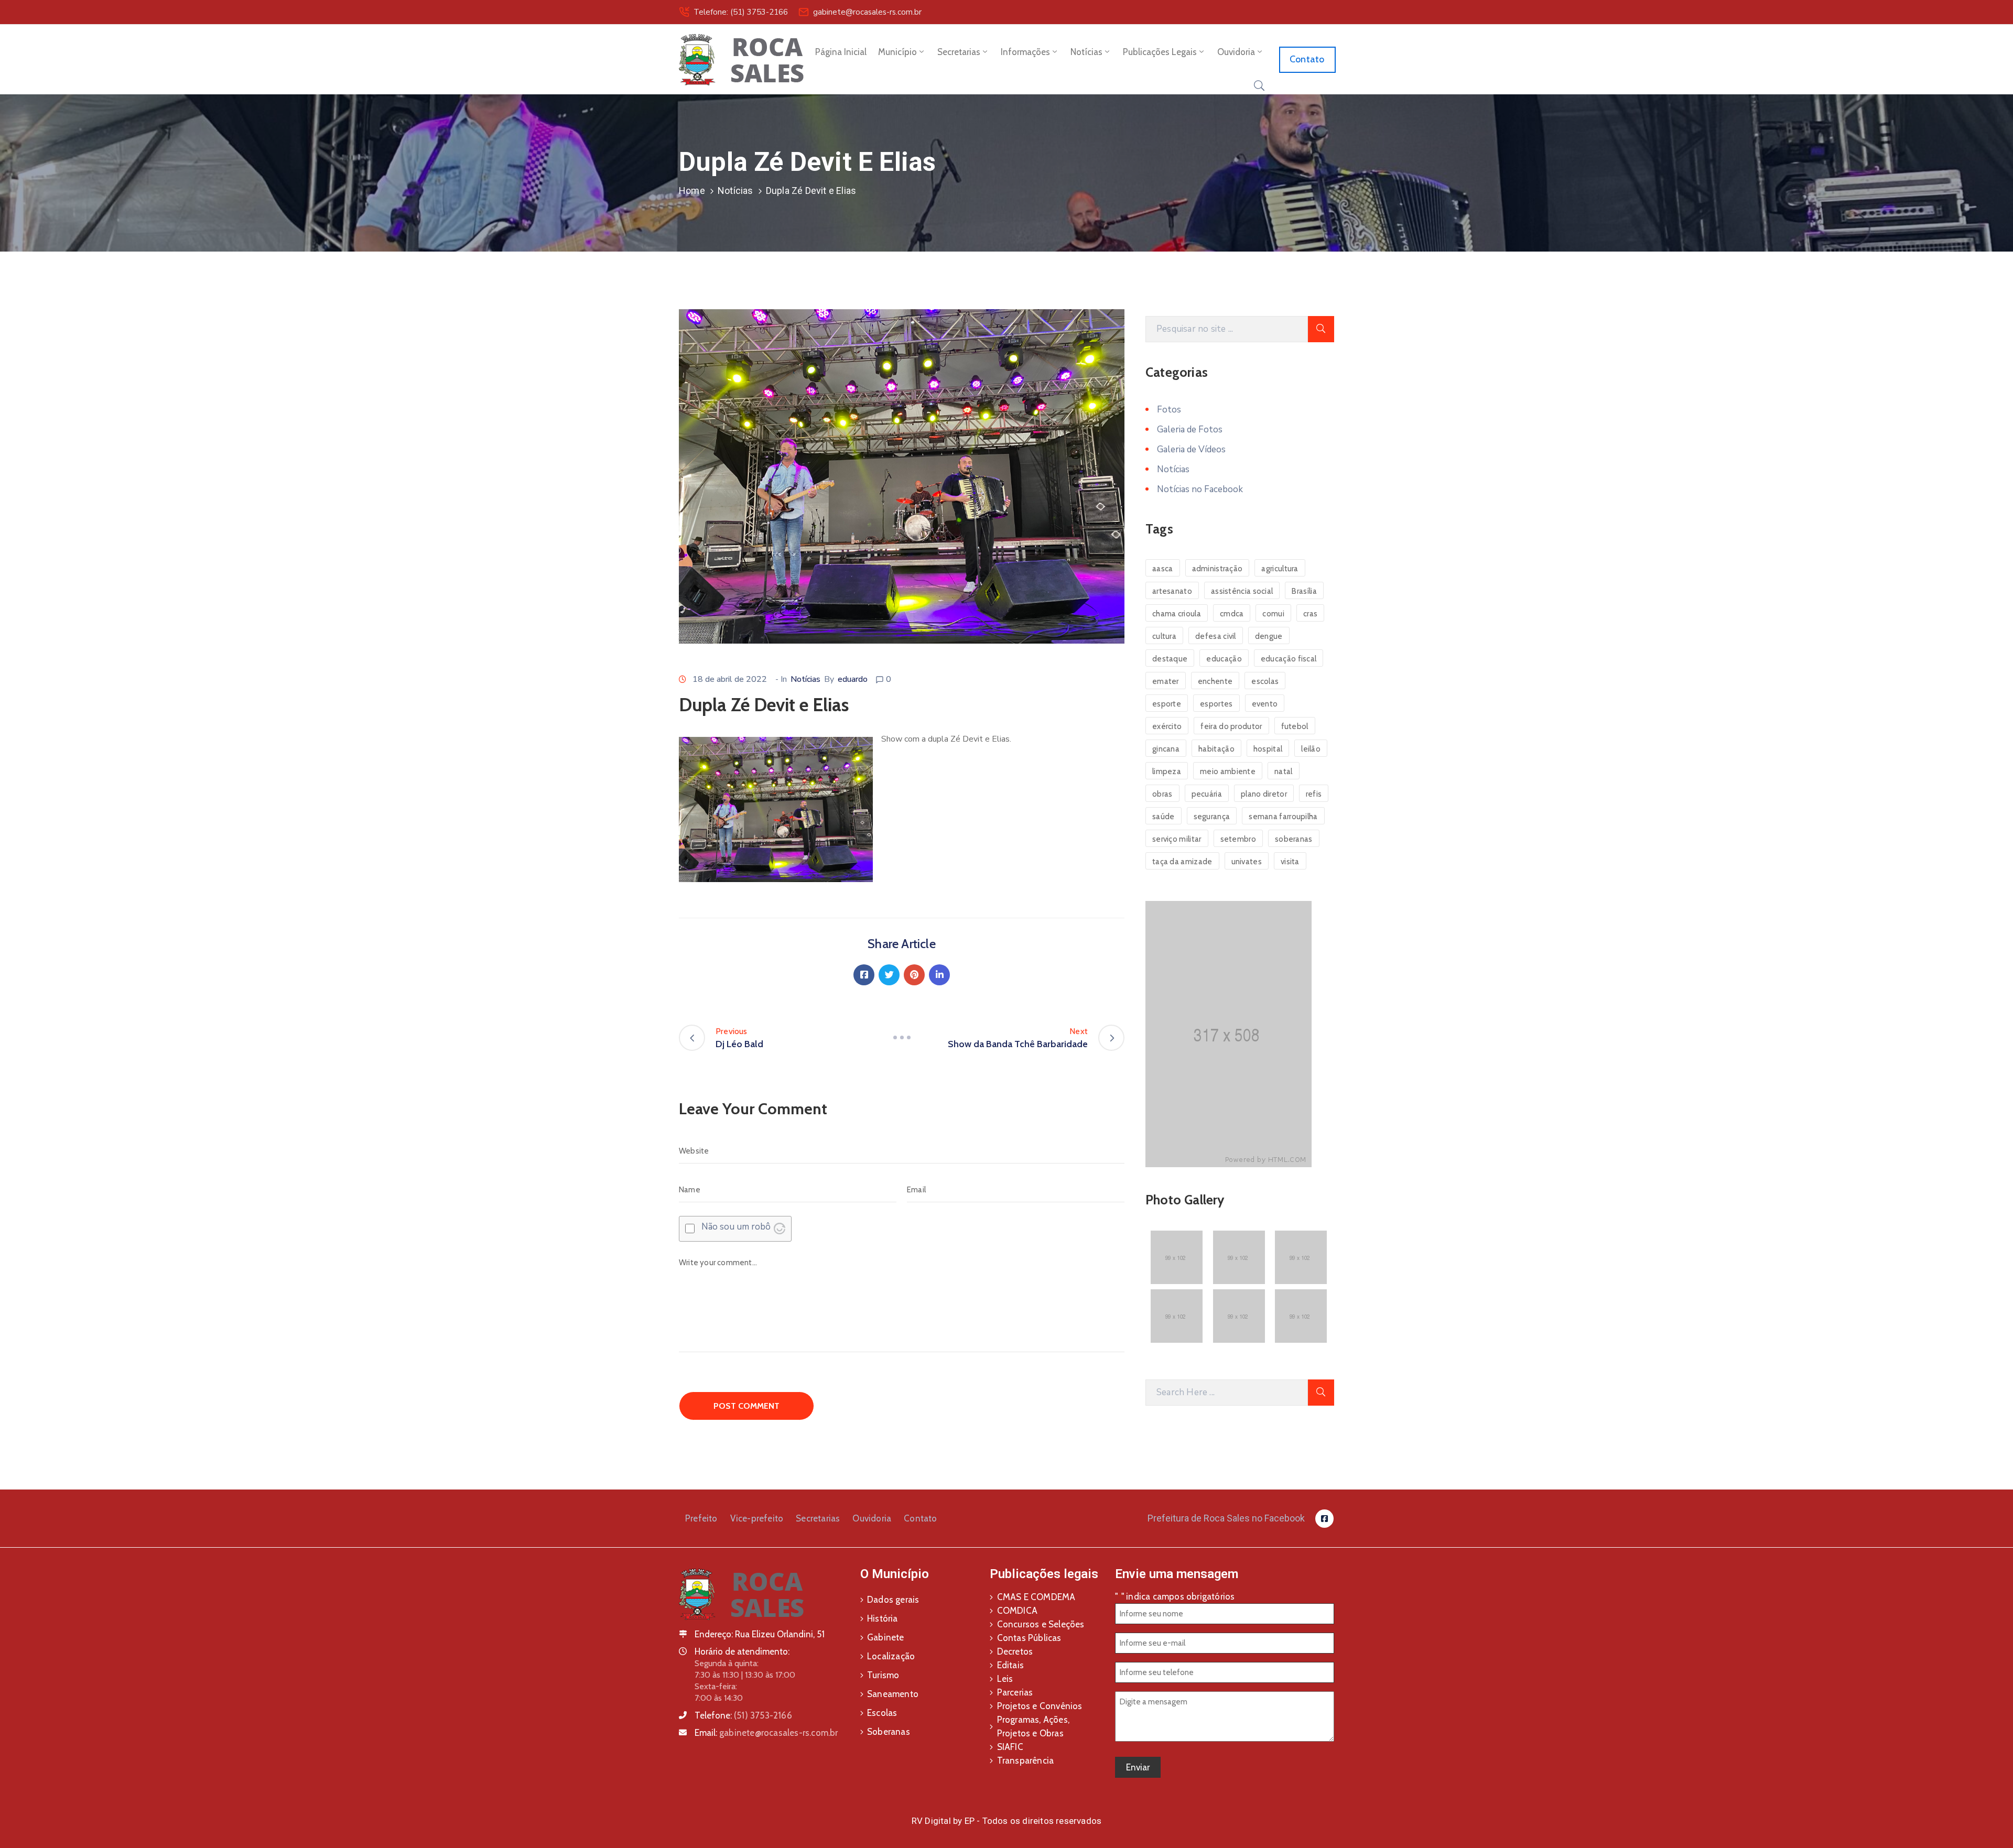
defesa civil (1216, 636)
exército (1167, 726)
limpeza (1167, 771)
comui (1273, 614)
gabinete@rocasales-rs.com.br (867, 12)
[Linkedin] (939, 975)
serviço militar (1177, 839)
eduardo (853, 679)
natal (1284, 771)
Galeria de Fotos (1190, 430)
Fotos (1169, 410)
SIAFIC (1010, 1747)
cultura (1164, 636)
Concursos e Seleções (1041, 1624)
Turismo (883, 1675)
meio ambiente (1228, 771)
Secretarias (959, 52)
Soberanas (889, 1732)
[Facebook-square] (1324, 1519)
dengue (1269, 636)
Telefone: (743, 1715)
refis (1314, 794)
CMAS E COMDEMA (1036, 1597)
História (883, 1618)
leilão (1311, 749)
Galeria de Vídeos (1191, 449)
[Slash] (902, 1038)
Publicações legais (1160, 52)
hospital (1268, 749)
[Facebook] (864, 975)
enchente (1215, 681)
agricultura (1280, 569)
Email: (766, 1733)
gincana (1166, 749)
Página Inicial (841, 52)
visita (1290, 862)
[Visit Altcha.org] (780, 1229)
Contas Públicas (1029, 1638)
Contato (920, 1518)
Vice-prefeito (757, 1518)
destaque (1170, 659)
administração (1217, 569)
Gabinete (886, 1637)
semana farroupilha (1283, 817)
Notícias (1086, 52)
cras (1310, 614)
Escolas (882, 1713)
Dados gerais (893, 1600)
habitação (1216, 749)
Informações (1025, 52)
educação (1224, 659)
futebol (1295, 726)
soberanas (1294, 839)
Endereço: (714, 1634)
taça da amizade (1182, 862)
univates (1247, 862)
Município (897, 52)
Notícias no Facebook (1200, 489)
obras (1162, 794)
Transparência (1026, 1760)
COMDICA (1017, 1611)
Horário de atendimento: (742, 1651)
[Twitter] (889, 975)
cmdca (1232, 614)
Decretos (1015, 1651)
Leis (1005, 1679)
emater (1166, 681)
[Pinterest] (914, 975)
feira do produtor (1231, 726)
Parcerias (1015, 1692)
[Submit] (1321, 329)
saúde (1164, 817)
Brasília (1304, 591)
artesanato (1172, 591)
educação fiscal (1289, 659)
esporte (1167, 704)
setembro (1238, 839)
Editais (1010, 1665)
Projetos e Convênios (1040, 1706)
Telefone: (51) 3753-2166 (741, 12)
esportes (1216, 704)
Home (692, 191)
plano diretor (1264, 794)
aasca (1163, 569)
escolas (1265, 681)
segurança (1212, 817)
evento (1265, 704)
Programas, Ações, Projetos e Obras (1033, 1726)
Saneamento (893, 1694)
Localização (891, 1656)
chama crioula (1177, 614)
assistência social (1242, 591)
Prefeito (701, 1518)
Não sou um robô (736, 1227)
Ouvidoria (1236, 52)
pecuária (1207, 794)
